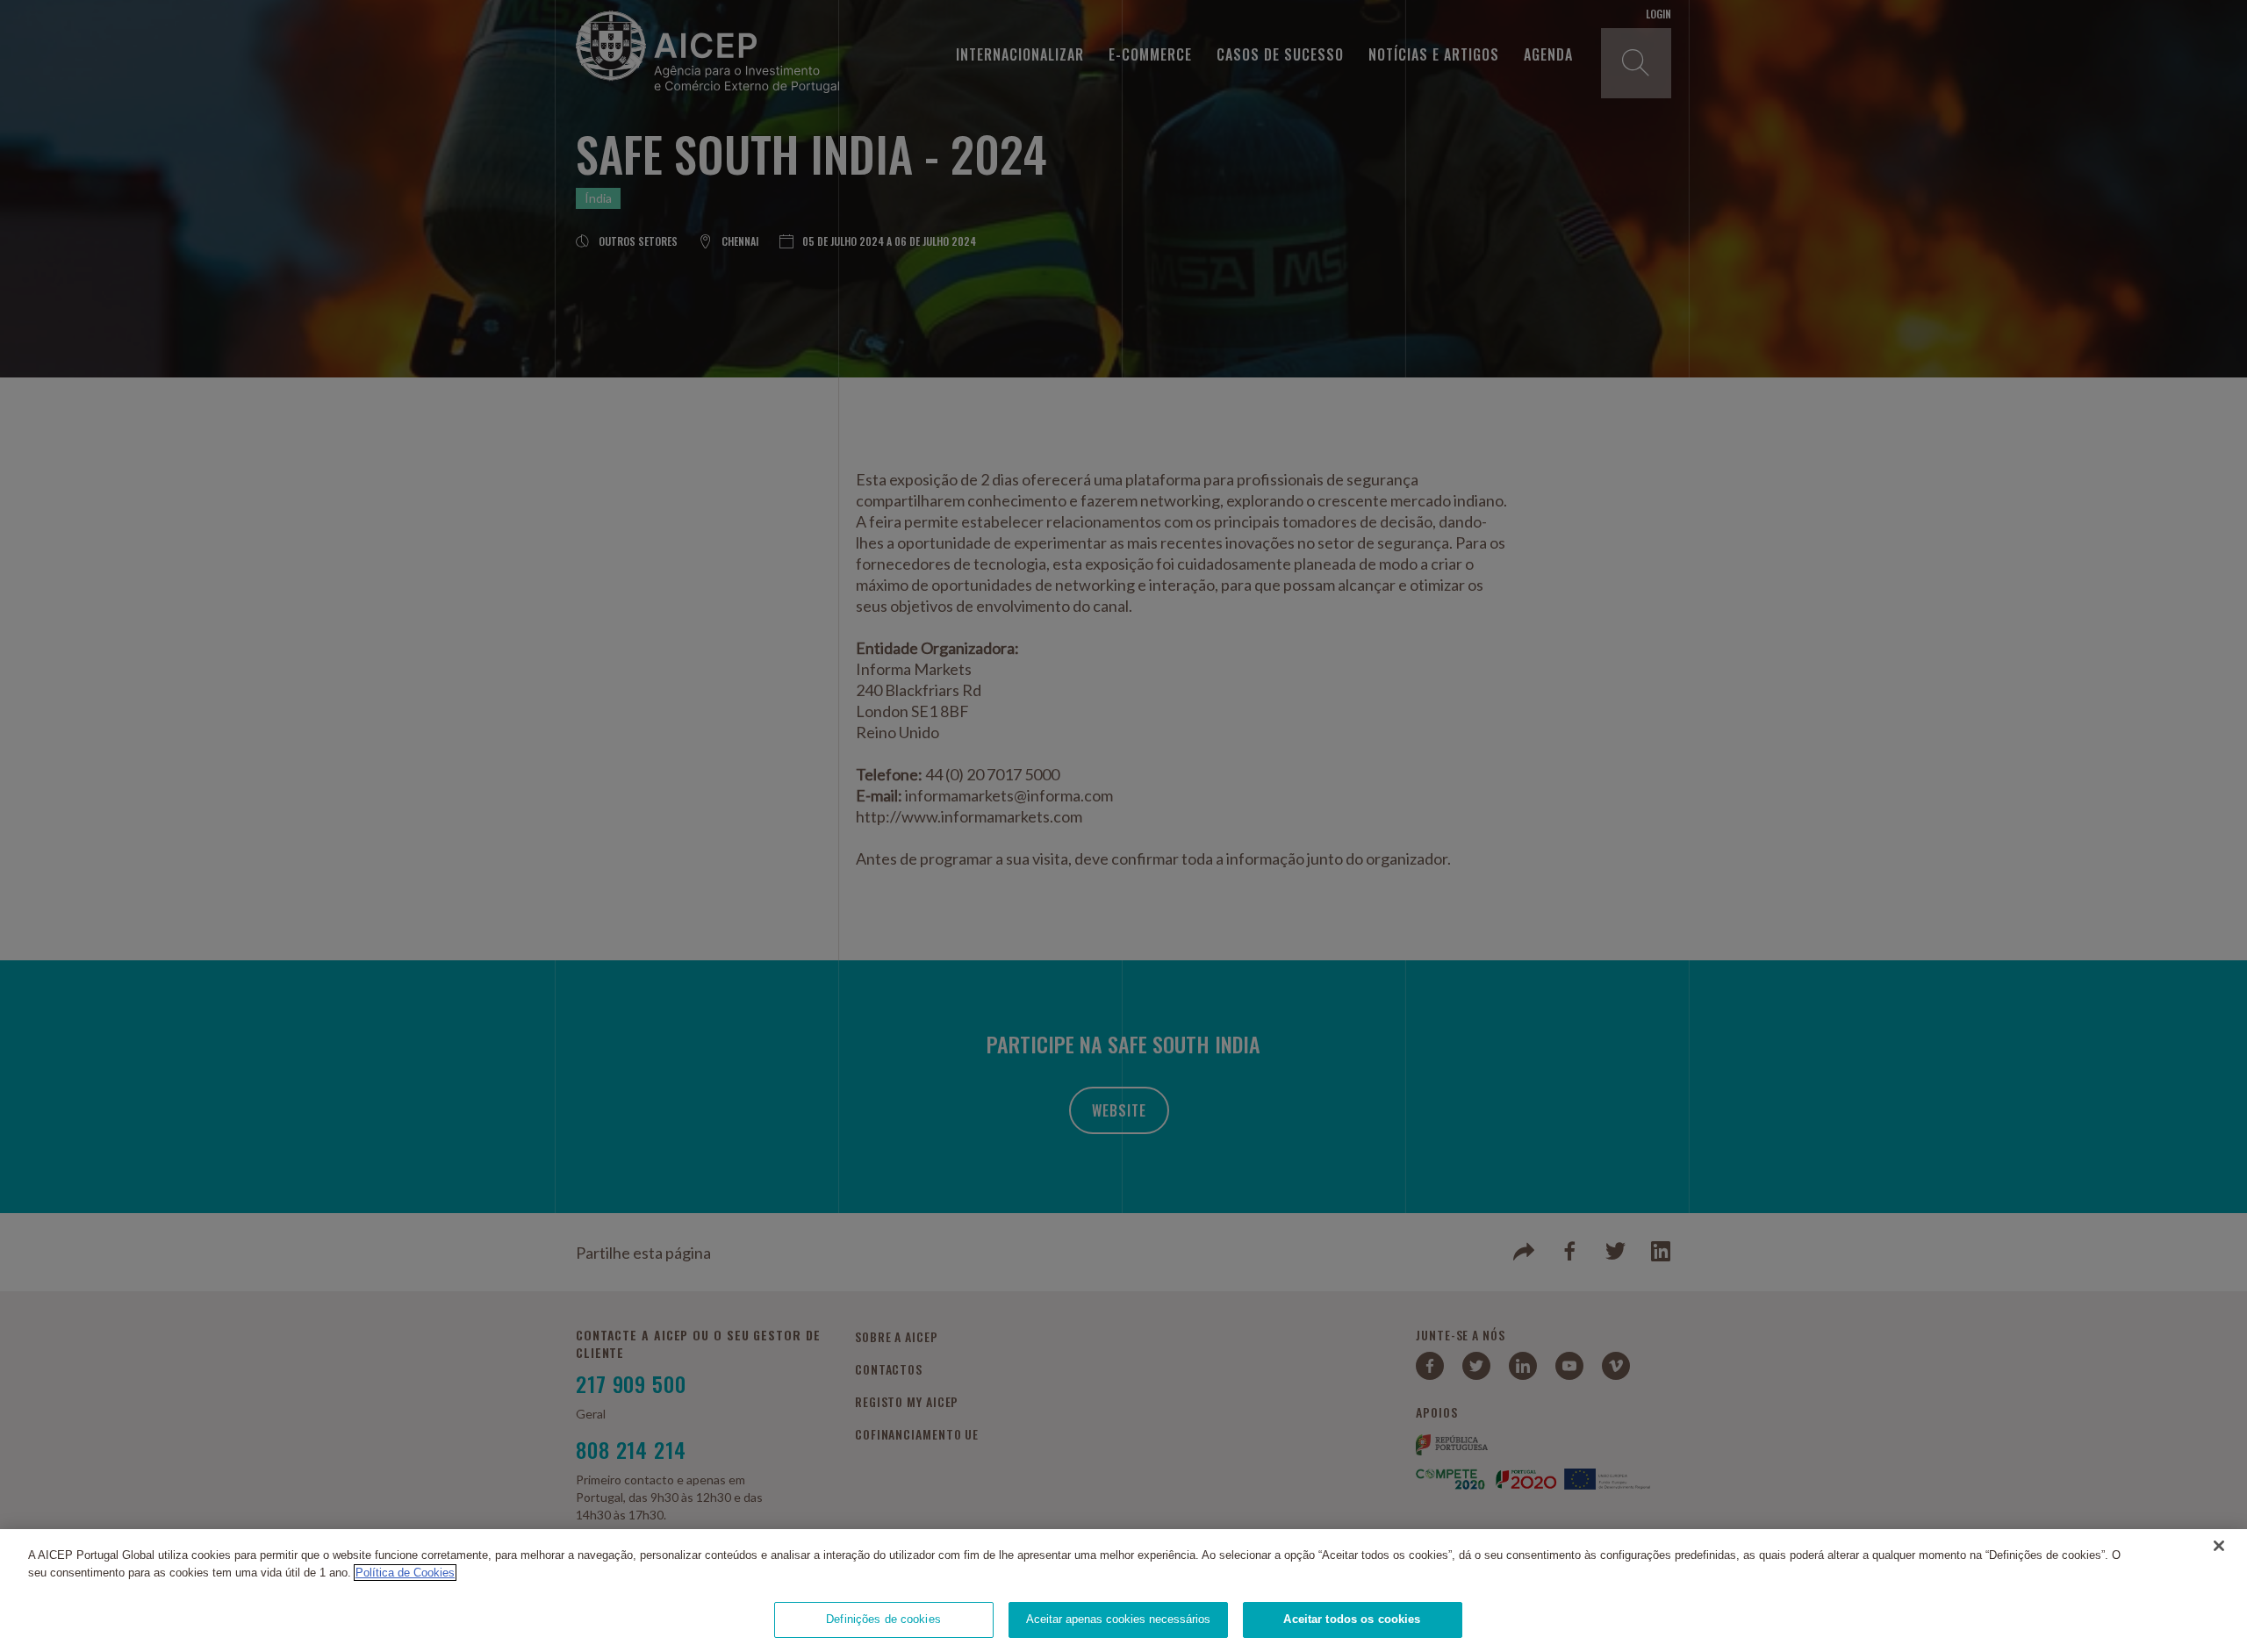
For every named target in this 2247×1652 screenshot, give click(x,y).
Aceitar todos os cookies (1352, 1619)
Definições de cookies (883, 1619)
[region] (1123, 1591)
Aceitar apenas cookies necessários (1118, 1619)
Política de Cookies (405, 1573)
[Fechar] (2219, 1546)
